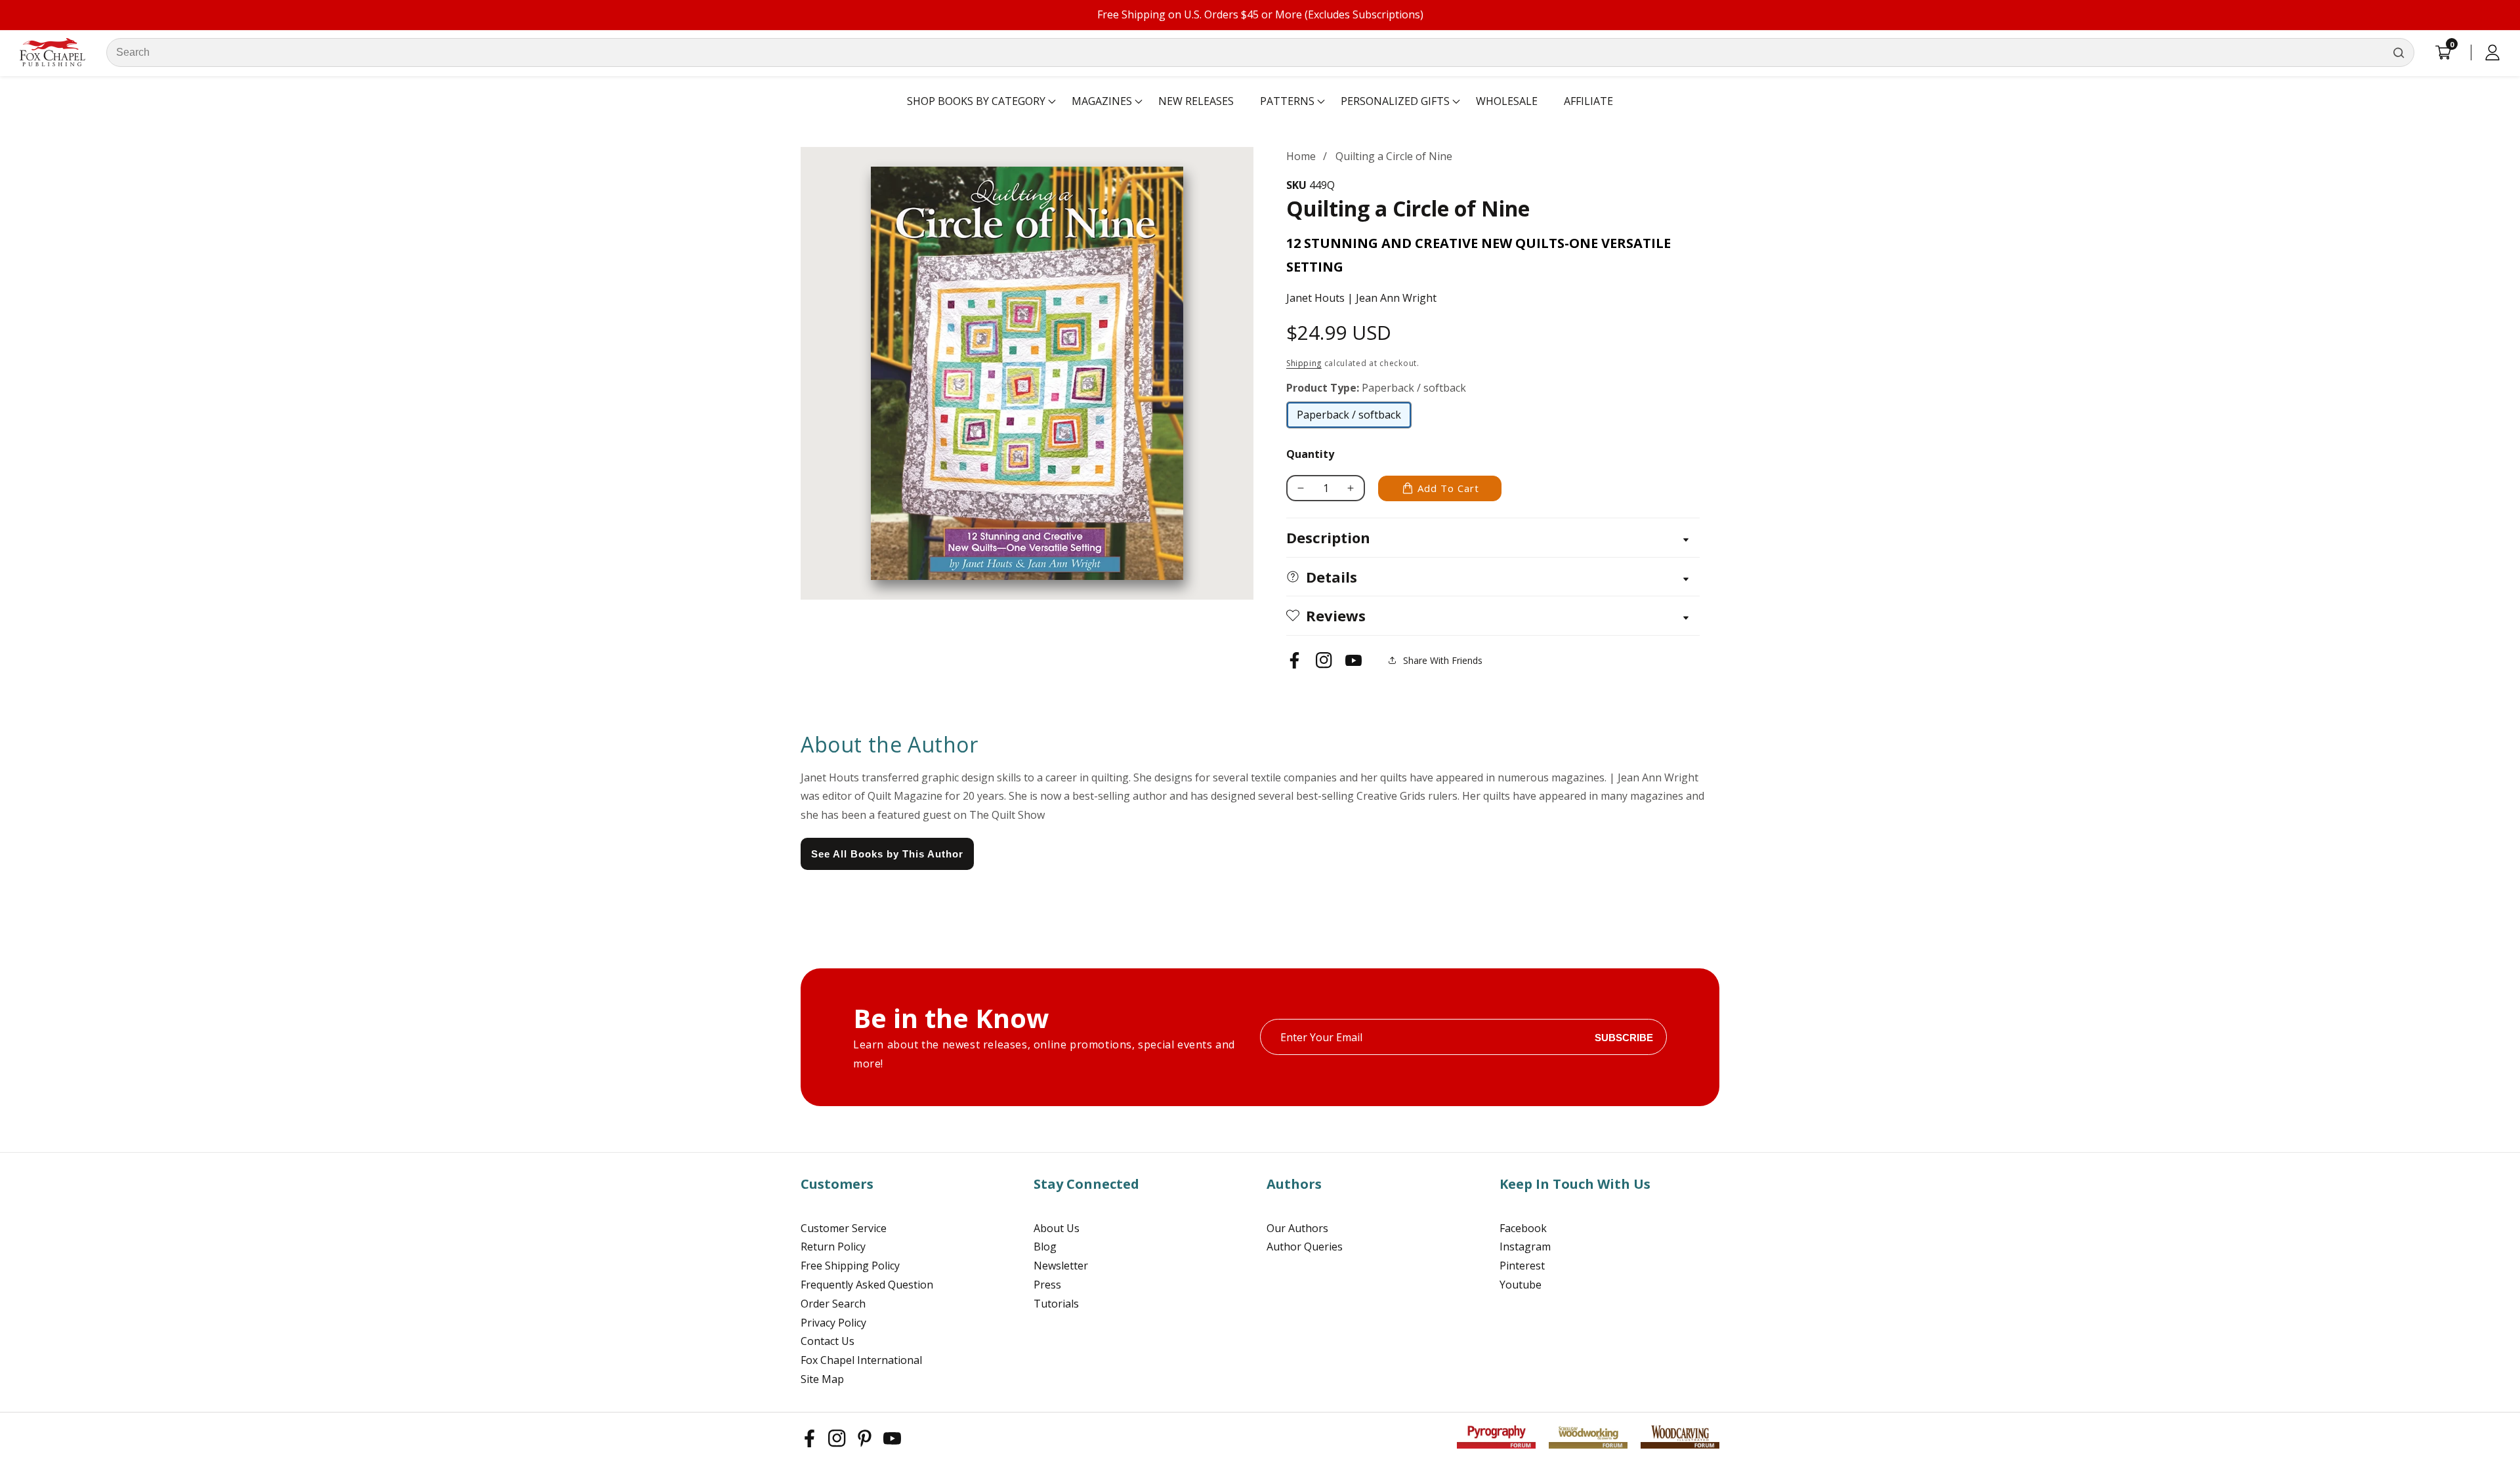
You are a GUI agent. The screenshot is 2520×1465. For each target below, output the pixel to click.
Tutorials (1056, 1304)
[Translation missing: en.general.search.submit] (2399, 52)
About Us (1057, 1228)
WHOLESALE (1507, 101)
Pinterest (1522, 1266)
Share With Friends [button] (1443, 660)
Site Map (822, 1379)
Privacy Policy (833, 1323)
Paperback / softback (1349, 418)
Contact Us (828, 1341)
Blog (1045, 1247)
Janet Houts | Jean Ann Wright (1361, 298)
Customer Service (844, 1228)
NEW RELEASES (1196, 101)
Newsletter (1061, 1266)
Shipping (1304, 363)
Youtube (1521, 1285)
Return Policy (833, 1247)
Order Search (833, 1304)
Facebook (1523, 1228)
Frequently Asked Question (867, 1285)
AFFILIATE (1588, 101)
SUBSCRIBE (1624, 1037)
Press (1047, 1285)
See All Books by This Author (887, 854)
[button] (976, 102)
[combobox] (1260, 52)
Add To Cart (1448, 488)
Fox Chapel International (861, 1360)
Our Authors (1297, 1228)
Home (1301, 156)
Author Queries (1305, 1247)
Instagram (1525, 1247)
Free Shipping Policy (850, 1266)
